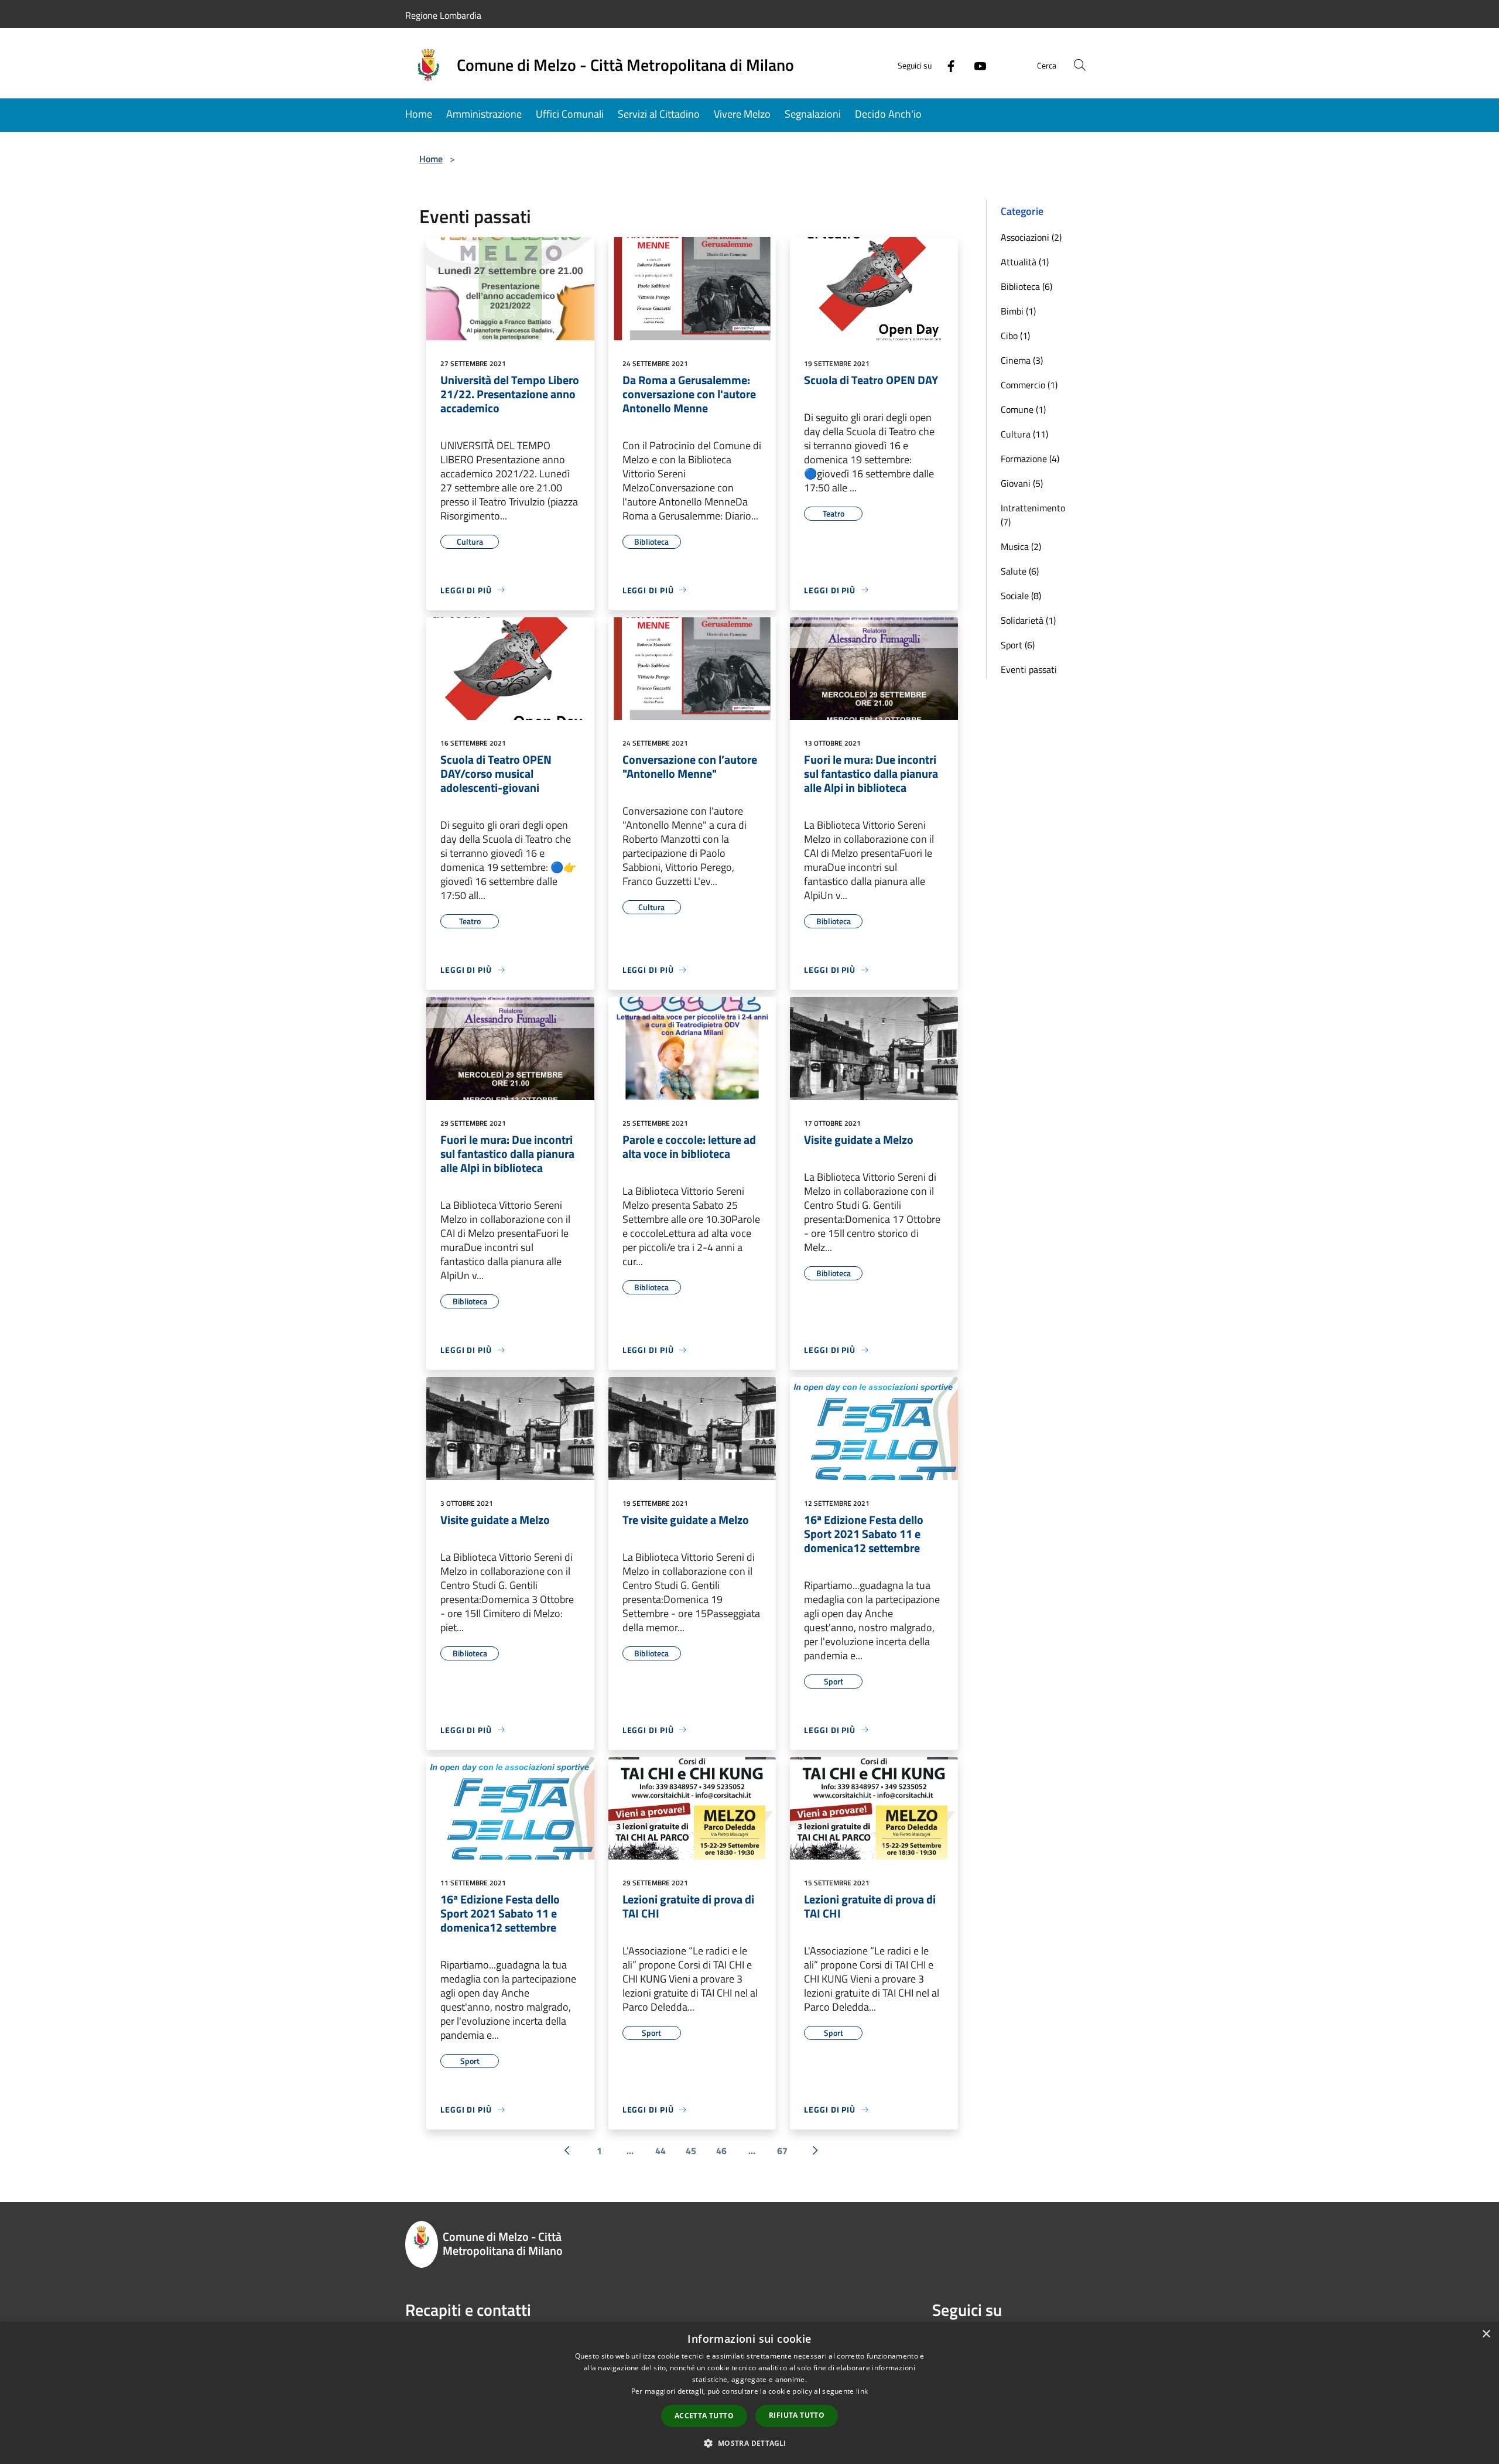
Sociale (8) (1021, 596)
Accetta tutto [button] (704, 2416)
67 (782, 2151)
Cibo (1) (1015, 336)
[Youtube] (976, 65)
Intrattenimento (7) (1033, 515)
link (862, 2391)
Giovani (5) (1022, 483)
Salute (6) (1020, 571)
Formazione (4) (1030, 459)
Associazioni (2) (1031, 237)
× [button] (1486, 2334)
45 (691, 2151)
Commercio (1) (1029, 385)
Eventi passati (1029, 669)
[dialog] (749, 2393)
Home (431, 159)
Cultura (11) (1024, 434)
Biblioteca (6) (1026, 286)
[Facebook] (946, 65)
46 (721, 2151)
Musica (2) (1021, 546)
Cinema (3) (1022, 360)
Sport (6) (1018, 645)
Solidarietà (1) (1028, 620)
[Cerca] (1080, 65)
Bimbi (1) (1018, 311)
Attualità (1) (1025, 262)
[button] (749, 2443)
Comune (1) (1023, 409)
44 (660, 2151)
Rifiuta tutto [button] (797, 2415)
